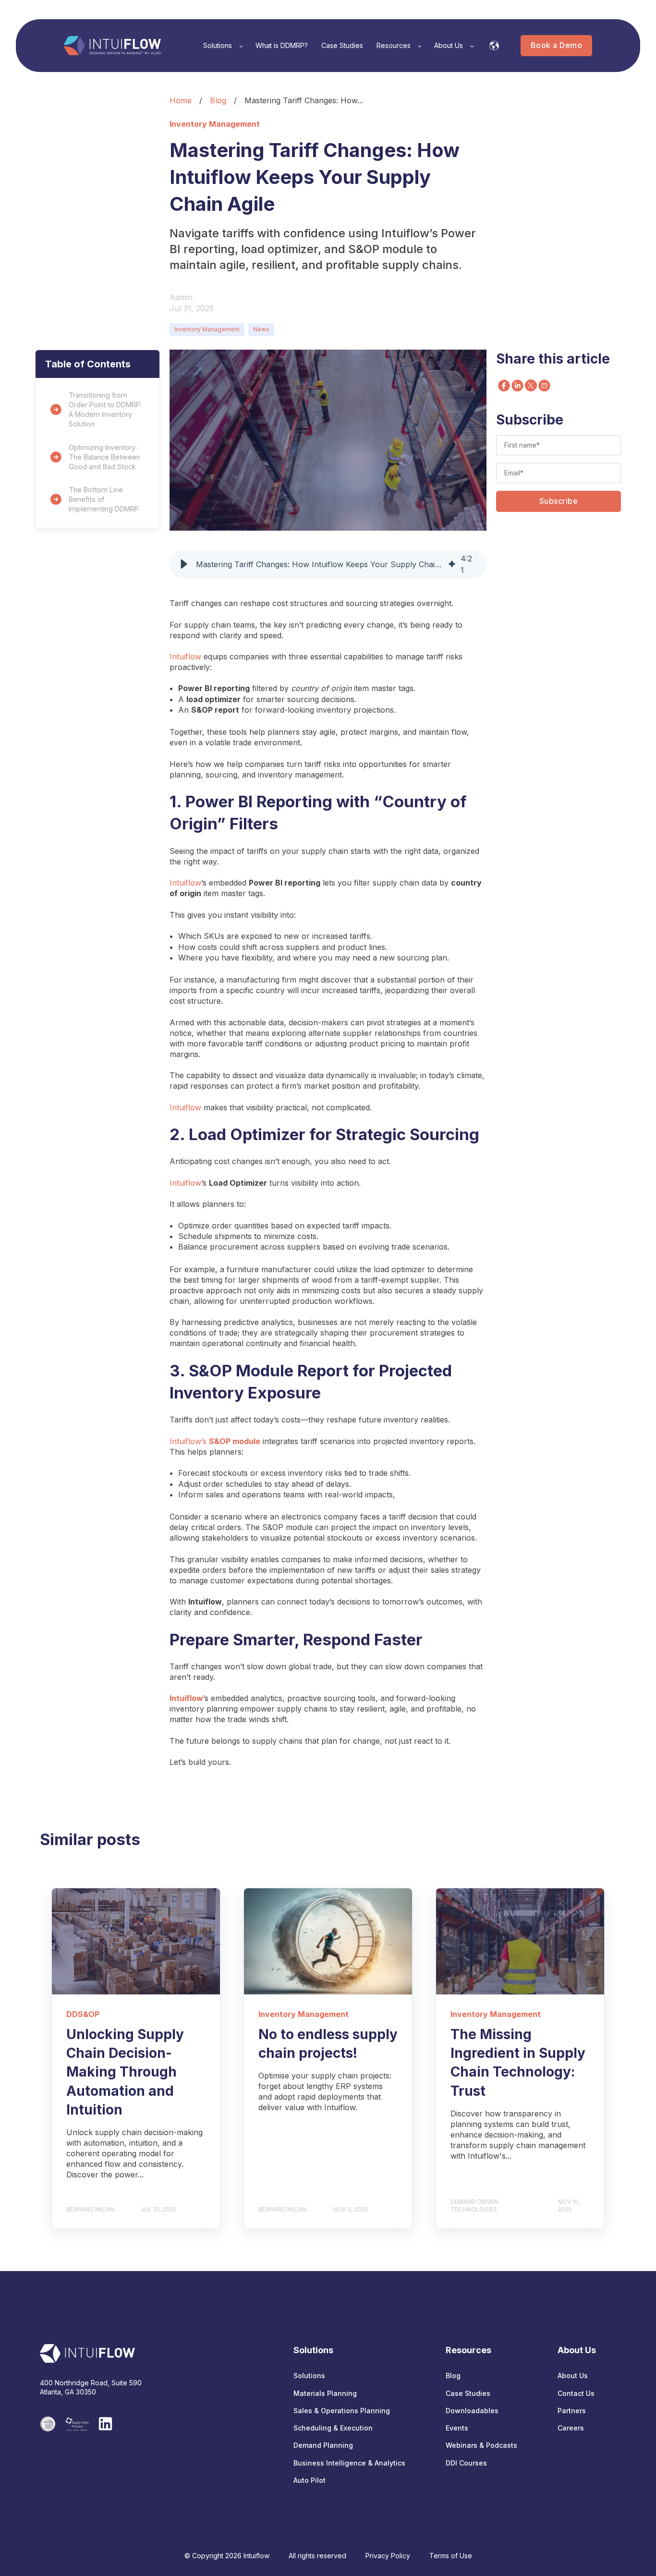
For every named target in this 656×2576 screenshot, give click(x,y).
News (261, 329)
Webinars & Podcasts (481, 2445)
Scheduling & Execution (333, 2428)
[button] (184, 564)
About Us (573, 2376)
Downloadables (472, 2411)
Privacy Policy (388, 2556)
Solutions (309, 2376)
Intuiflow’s (215, 1441)
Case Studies (468, 2393)
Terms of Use (451, 2556)
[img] (452, 564)
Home (181, 100)
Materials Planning (325, 2393)
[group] (328, 564)
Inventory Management (207, 329)
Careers (571, 2428)
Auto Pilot (310, 2480)
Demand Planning (323, 2445)
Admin (181, 297)
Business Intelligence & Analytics (349, 2463)
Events (457, 2428)
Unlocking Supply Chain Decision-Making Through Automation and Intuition (125, 2072)
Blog (218, 100)
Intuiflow (185, 656)
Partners (572, 2411)
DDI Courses (466, 2463)
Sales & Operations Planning (342, 2411)
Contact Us (576, 2393)
